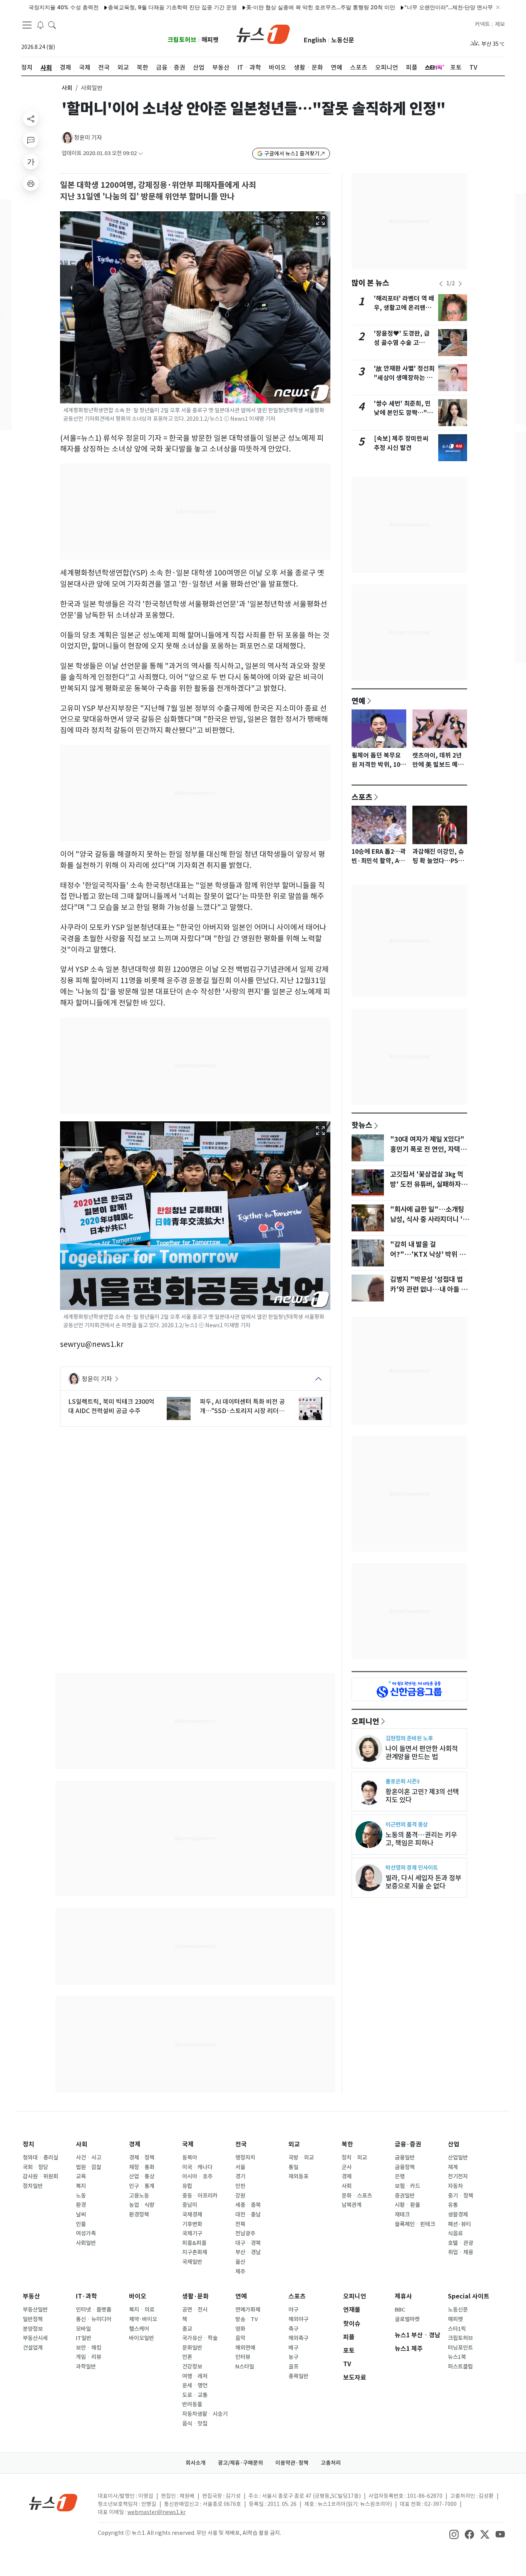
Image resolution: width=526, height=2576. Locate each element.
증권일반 (405, 2196)
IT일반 (84, 2338)
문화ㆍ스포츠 (357, 2196)
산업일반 (458, 2158)
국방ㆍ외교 (301, 2158)
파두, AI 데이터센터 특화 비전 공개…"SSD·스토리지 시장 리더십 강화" (242, 1407)
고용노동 (139, 2196)
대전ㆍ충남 (248, 2215)
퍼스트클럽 (460, 2367)
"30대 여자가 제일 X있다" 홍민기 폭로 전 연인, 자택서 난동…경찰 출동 (428, 1149)
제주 (240, 2272)
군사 (347, 2167)
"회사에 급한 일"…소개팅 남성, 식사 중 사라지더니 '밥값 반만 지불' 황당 (429, 1219)
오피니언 (365, 1721)
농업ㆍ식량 (142, 2205)
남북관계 (352, 2205)
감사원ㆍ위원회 (40, 2176)
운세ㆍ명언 (195, 2385)
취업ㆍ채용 (461, 2252)
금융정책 (405, 2167)
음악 (240, 2338)
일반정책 (33, 2319)
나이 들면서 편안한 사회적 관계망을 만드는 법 (422, 1753)
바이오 (138, 2296)
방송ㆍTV (247, 2319)
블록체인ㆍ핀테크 (415, 2224)
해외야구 (298, 2319)
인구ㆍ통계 (142, 2186)
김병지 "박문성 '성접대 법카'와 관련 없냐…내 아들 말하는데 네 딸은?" (429, 1290)
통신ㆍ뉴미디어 (94, 2319)
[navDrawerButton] (27, 25)
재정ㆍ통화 (142, 2167)
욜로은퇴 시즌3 (403, 1781)
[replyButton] (31, 140)
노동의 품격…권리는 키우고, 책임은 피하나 (421, 1839)
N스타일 (245, 2367)
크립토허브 (182, 40)
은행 (400, 2176)
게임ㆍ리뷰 (89, 2357)
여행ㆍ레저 (195, 2376)
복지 (81, 2186)
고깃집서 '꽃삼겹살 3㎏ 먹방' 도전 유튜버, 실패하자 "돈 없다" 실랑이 (427, 1184)
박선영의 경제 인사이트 (412, 1868)
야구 (293, 2310)
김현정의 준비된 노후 (409, 1738)
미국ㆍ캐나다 (197, 2167)
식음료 (455, 2233)
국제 (188, 2144)
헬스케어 (139, 2329)
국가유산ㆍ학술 (200, 2338)
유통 (453, 2205)
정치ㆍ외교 (354, 2158)
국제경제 (192, 2215)
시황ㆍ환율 (407, 2205)
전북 (240, 2224)
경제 (135, 2144)
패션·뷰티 (459, 2224)
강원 (240, 2196)
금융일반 (405, 2158)
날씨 (81, 2215)
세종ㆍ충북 (248, 2205)
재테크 (402, 2215)
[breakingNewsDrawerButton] (40, 25)
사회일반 (86, 2243)
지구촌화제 (195, 2252)
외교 (294, 2144)
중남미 (190, 2205)
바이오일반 (142, 2338)
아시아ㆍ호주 (197, 2176)
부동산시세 (35, 2338)
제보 (500, 24)
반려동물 (192, 2404)
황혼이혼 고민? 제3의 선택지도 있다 (422, 1796)
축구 (293, 2329)
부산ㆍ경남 (248, 2252)
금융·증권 (408, 2144)
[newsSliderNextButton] (460, 284)
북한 (347, 2144)
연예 (358, 701)
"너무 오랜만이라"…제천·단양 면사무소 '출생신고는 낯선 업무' (434, 7)
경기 (240, 2176)
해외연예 (245, 2348)
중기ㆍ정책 (461, 2196)
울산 (240, 2262)
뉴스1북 (457, 2357)
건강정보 (192, 2367)
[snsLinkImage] (454, 2534)
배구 (293, 2348)
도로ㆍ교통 (195, 2395)
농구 (293, 2357)
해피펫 (210, 40)
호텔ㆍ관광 (461, 2243)
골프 (293, 2367)
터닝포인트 (460, 2348)
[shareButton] (31, 119)
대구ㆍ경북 (248, 2243)
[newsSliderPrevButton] (441, 284)
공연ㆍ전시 (195, 2310)
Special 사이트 (469, 2296)
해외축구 (298, 2338)
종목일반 (298, 2376)
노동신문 (343, 40)
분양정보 (33, 2329)
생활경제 (458, 2215)
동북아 (190, 2158)
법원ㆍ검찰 (89, 2167)
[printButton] (31, 183)
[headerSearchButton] (52, 25)
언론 (187, 2357)
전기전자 (458, 2176)
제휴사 (403, 2296)
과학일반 (86, 2367)
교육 (81, 2176)
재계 (453, 2167)
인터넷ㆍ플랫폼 (94, 2310)
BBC (400, 2310)
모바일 (83, 2329)
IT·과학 (86, 2296)
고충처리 (331, 2463)
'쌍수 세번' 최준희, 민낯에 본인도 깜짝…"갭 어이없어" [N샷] (403, 413)
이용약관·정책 (292, 2463)
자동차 (455, 2186)
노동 (81, 2196)
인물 (81, 2224)
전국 (241, 2144)
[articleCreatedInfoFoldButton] (141, 153)
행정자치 (245, 2158)
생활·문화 (195, 2296)
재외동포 (298, 2176)
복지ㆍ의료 (142, 2310)
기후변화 (192, 2224)
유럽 (187, 2186)
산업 (454, 2144)
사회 (67, 88)
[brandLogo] (263, 33)
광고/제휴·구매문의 (240, 2463)
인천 (240, 2186)
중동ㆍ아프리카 (200, 2196)
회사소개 (196, 2463)
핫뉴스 (362, 1125)
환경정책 (139, 2215)
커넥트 (482, 24)
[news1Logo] (53, 2502)
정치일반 (33, 2186)
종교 (187, 2329)
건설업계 (33, 2348)
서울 (240, 2167)
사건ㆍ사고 (89, 2158)
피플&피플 (194, 2243)
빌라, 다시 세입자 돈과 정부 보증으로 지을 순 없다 (423, 1882)
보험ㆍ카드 (407, 2186)
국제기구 (192, 2233)
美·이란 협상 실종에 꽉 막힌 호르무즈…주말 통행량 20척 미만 (276, 7)
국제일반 (192, 2262)
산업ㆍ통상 (142, 2176)
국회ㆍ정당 (35, 2167)
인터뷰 (243, 2357)
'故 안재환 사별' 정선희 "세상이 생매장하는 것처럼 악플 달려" (404, 378)
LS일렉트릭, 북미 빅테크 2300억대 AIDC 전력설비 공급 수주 (111, 1406)
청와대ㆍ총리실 (40, 2158)
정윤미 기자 (88, 138)
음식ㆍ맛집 (195, 2424)
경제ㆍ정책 (142, 2158)
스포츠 (362, 797)
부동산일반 (35, 2310)
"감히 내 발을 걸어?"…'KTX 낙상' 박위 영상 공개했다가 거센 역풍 (428, 1255)
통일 (293, 2167)
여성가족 (86, 2233)
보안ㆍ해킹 (89, 2348)
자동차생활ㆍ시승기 (205, 2414)
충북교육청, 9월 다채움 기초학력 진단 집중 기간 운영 (128, 7)
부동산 (31, 2296)
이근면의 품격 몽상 (407, 1824)
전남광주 (245, 2233)
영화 (240, 2329)
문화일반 (192, 2348)
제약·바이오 (143, 2319)
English (315, 40)
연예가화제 (248, 2310)
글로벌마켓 (407, 2319)
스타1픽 (457, 2329)
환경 (81, 2205)
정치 (28, 2144)
